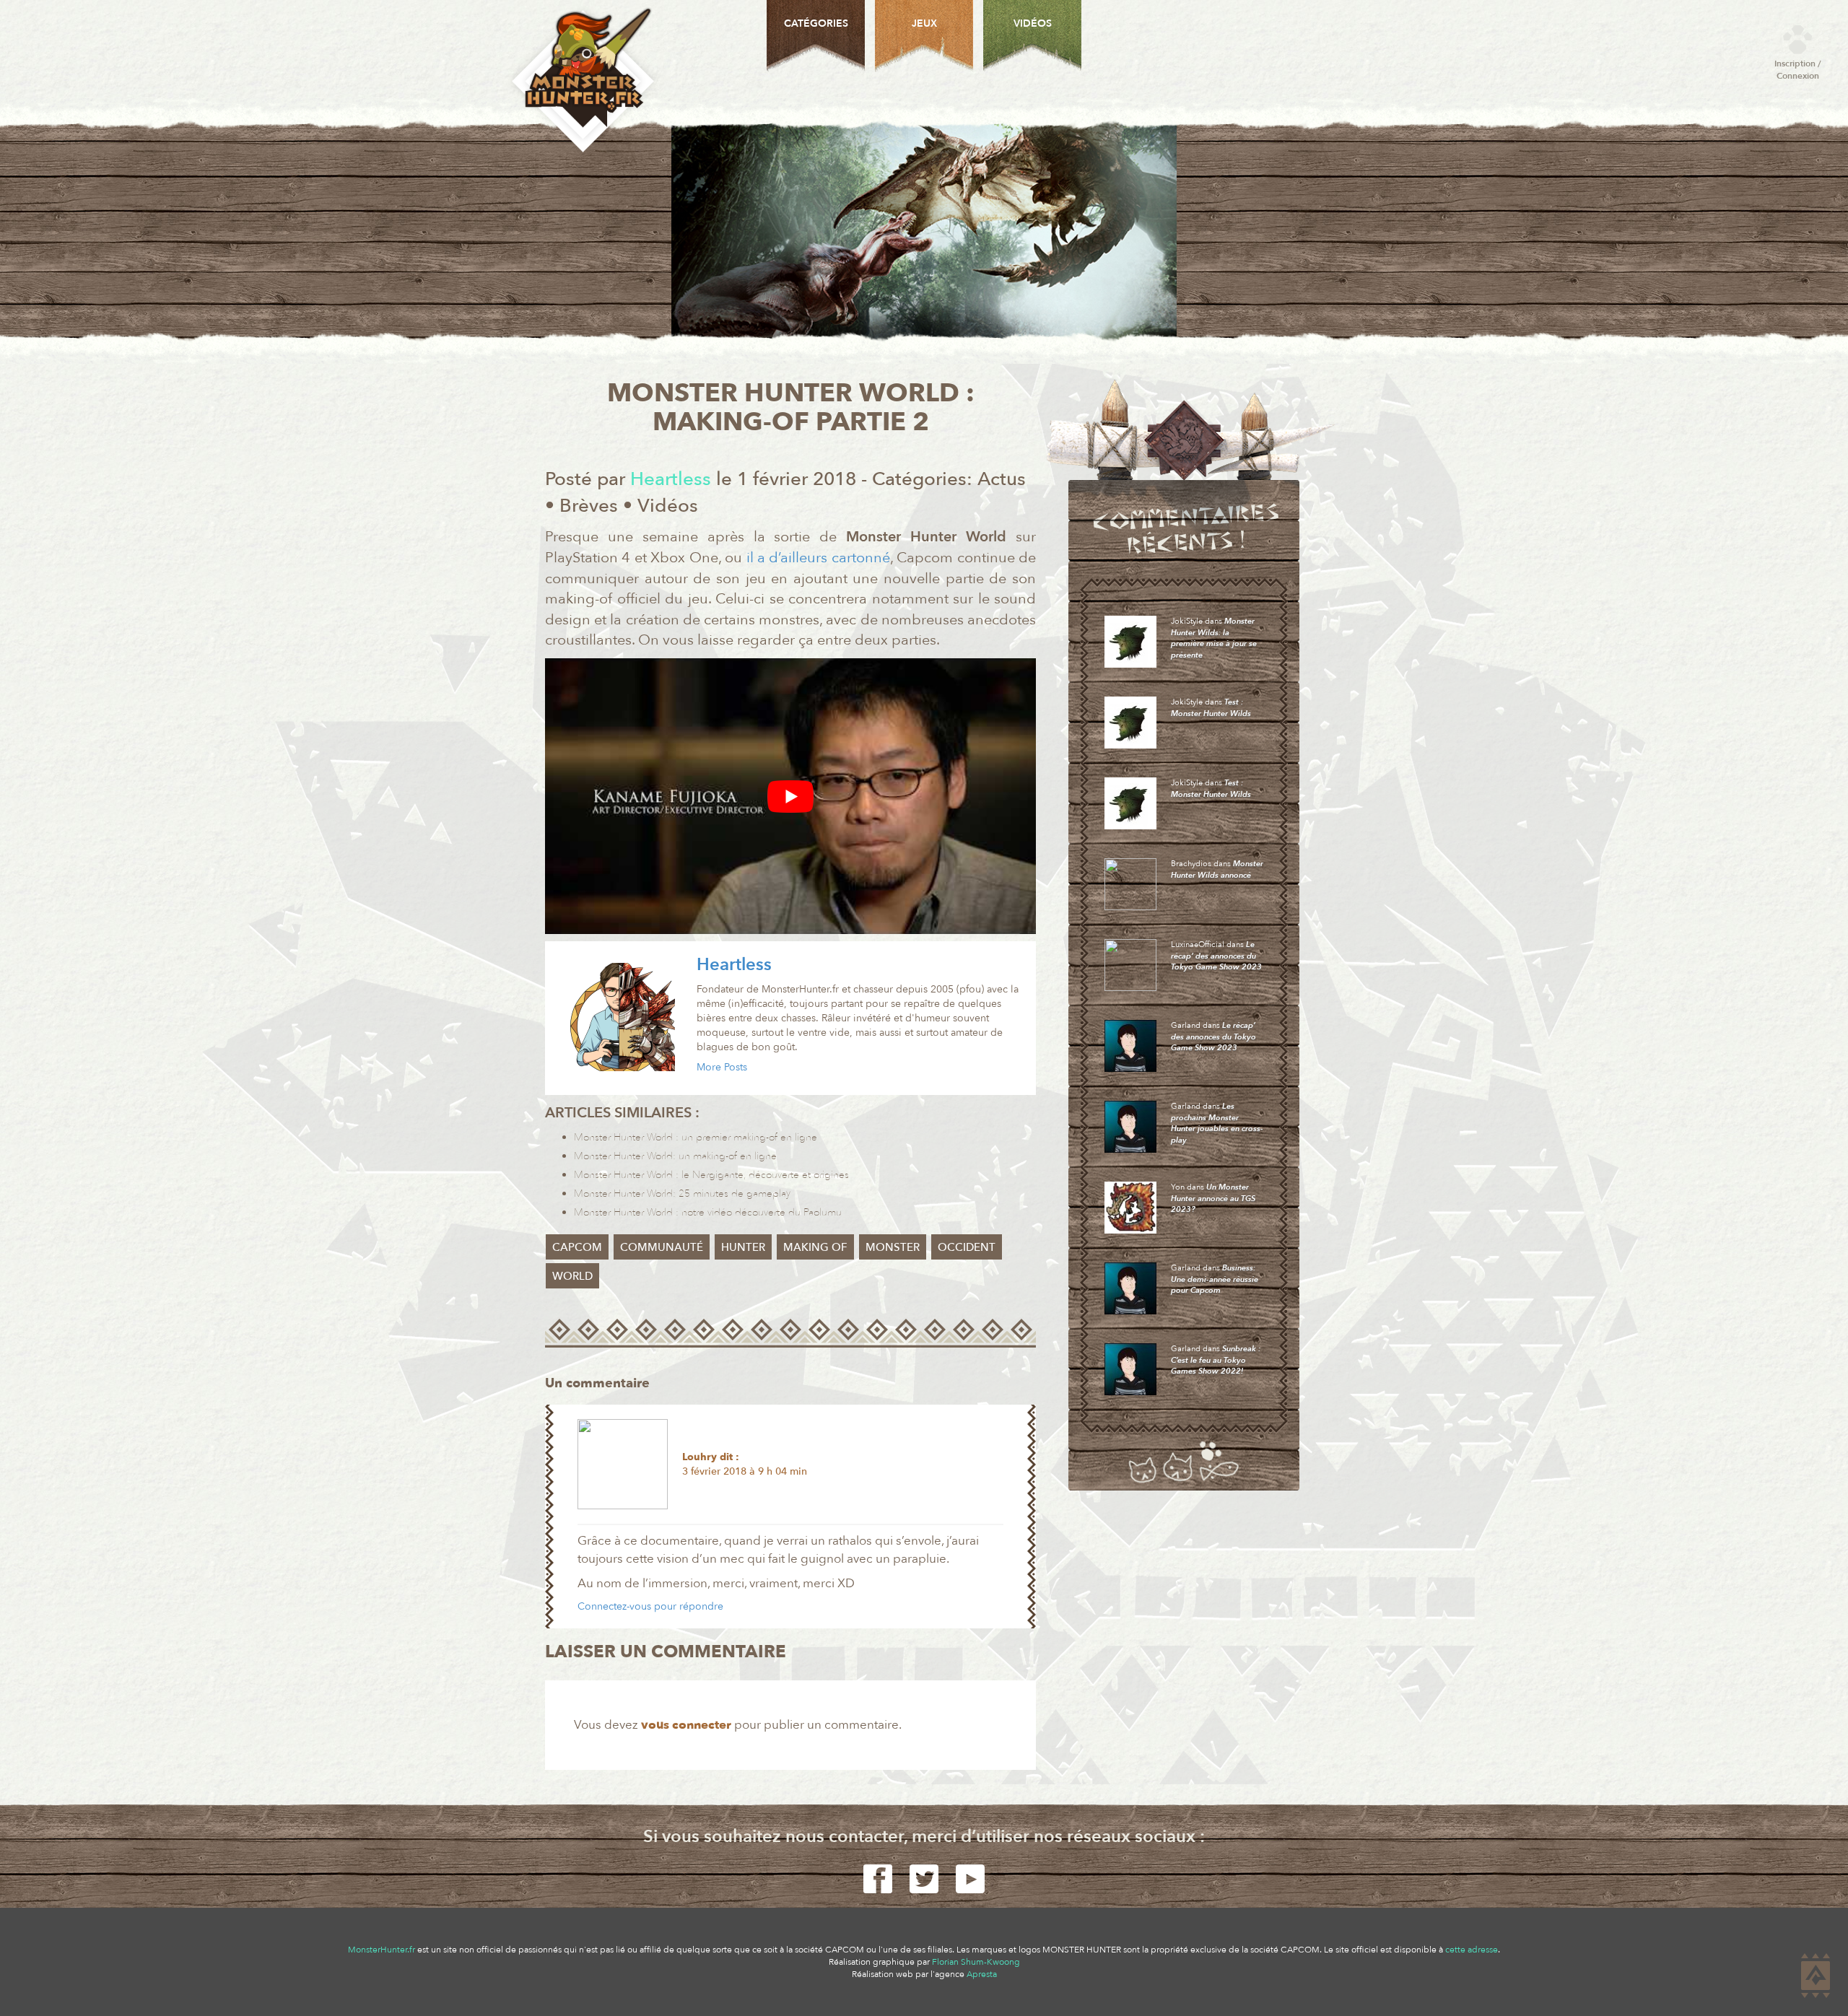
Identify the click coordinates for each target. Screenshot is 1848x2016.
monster (893, 1247)
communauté (662, 1247)
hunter (743, 1247)
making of (815, 1247)
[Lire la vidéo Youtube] (790, 796)
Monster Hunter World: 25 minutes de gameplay (682, 1194)
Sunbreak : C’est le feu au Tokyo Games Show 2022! (1216, 1360)
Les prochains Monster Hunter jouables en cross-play (1217, 1123)
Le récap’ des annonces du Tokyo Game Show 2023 (1216, 956)
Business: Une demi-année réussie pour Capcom (1215, 1279)
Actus (1002, 479)
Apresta (982, 1974)
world (572, 1276)
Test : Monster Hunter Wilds (1211, 708)
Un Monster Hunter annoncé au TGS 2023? (1213, 1198)
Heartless (734, 965)
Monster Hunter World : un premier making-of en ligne (696, 1137)
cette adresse (1472, 1950)
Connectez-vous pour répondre (650, 1606)
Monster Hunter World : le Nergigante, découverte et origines (711, 1175)
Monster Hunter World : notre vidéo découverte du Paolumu (708, 1212)
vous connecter (686, 1725)
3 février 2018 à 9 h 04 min (745, 1471)
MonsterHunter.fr (382, 1950)
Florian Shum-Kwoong (976, 1962)
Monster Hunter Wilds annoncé (1217, 869)
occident (967, 1247)
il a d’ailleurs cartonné (816, 558)
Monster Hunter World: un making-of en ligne (675, 1156)
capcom (577, 1247)
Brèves (589, 506)
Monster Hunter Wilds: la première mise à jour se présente (1214, 638)
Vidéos (668, 506)
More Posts (722, 1067)
